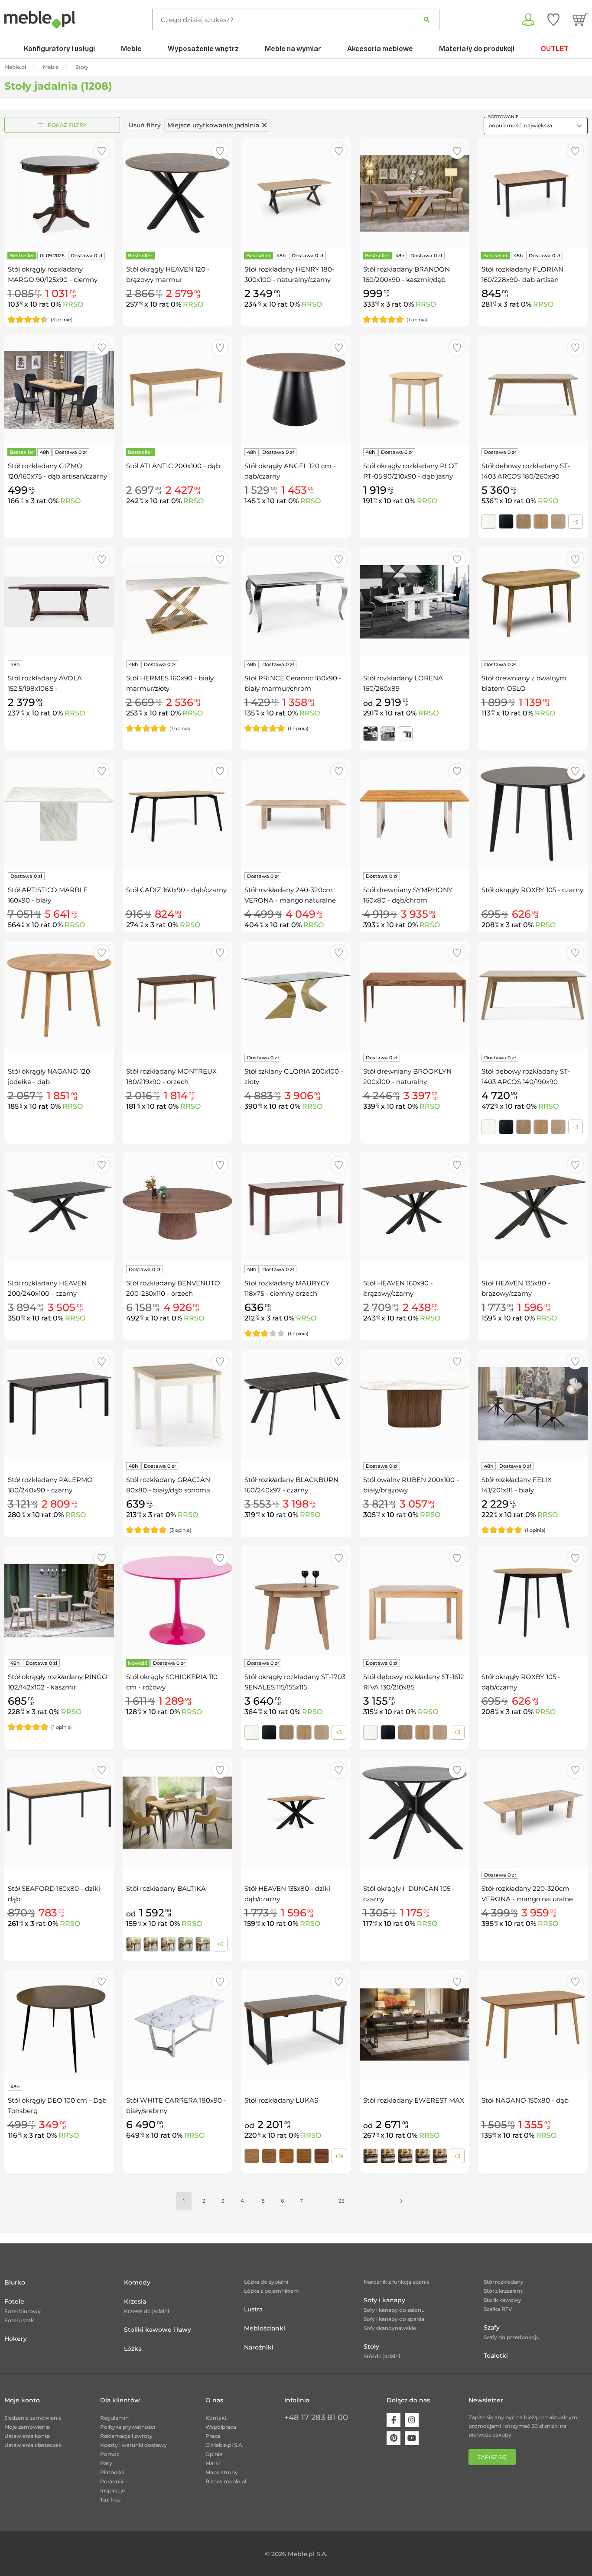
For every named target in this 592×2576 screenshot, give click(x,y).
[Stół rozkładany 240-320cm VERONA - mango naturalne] (296, 814)
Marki (213, 2463)
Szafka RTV (498, 2309)
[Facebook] (394, 2420)
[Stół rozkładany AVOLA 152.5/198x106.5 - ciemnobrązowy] (59, 602)
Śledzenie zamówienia (33, 2418)
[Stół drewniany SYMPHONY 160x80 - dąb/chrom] (415, 814)
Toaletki (496, 2356)
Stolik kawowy (503, 2300)
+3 (576, 522)
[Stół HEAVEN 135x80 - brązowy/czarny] (533, 1207)
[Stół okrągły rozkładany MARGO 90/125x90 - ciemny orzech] (59, 193)
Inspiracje (112, 2490)
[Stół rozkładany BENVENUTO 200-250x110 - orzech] (177, 1207)
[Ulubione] (553, 19)
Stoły (371, 2346)
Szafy (492, 2327)
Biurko (15, 2282)
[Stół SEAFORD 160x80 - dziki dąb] (59, 1813)
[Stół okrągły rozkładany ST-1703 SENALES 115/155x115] (296, 1600)
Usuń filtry (145, 125)
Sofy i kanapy (384, 2300)
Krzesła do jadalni (146, 2311)
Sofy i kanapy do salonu (394, 2310)
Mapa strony (222, 2472)
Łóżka (133, 2349)
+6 (220, 1944)
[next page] (401, 2201)
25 (342, 2201)
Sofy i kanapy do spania (394, 2319)
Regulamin (114, 2418)
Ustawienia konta (27, 2436)
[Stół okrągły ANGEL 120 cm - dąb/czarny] (296, 390)
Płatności (112, 2472)
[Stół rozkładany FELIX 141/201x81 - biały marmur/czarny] (533, 1404)
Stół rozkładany (504, 2282)
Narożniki (259, 2347)
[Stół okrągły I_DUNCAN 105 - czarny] (415, 1813)
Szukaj (427, 19)
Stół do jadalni (382, 2356)
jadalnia (213, 125)
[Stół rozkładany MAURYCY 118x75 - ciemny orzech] (296, 1207)
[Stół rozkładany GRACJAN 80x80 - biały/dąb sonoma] (177, 1404)
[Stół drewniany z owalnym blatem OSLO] (533, 602)
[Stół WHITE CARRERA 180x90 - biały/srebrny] (177, 2024)
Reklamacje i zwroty (126, 2436)
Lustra (253, 2309)
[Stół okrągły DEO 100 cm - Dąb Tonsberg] (59, 2024)
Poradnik (112, 2481)
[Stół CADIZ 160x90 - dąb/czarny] (177, 814)
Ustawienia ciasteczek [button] (33, 2445)
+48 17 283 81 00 (316, 2417)
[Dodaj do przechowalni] (102, 151)
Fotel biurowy (23, 2311)
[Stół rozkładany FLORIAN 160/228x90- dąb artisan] (533, 193)
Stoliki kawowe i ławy (158, 2330)
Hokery (16, 2339)
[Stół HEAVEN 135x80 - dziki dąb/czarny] (296, 1813)
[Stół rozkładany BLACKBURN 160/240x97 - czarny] (296, 1404)
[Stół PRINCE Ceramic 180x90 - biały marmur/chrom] (296, 602)
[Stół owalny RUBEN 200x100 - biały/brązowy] (415, 1404)
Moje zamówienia (27, 2427)
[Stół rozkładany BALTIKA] (177, 1813)
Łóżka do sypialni (266, 2282)
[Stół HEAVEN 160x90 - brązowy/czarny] (415, 1207)
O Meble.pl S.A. (224, 2445)
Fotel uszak (19, 2320)
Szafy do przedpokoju (512, 2337)
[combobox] (536, 126)
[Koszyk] (580, 19)
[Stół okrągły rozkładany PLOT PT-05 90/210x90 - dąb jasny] (415, 390)
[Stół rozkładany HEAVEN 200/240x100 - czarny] (59, 1207)
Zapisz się (492, 2457)
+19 (339, 2156)
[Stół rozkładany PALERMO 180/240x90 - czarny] (59, 1404)
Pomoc (110, 2454)
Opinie (214, 2454)
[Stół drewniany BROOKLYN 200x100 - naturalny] (415, 995)
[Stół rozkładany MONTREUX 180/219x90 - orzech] (177, 995)
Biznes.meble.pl (226, 2481)
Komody (137, 2282)
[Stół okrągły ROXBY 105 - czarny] (533, 814)
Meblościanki (265, 2328)
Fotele (14, 2301)
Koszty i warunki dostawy (133, 2445)
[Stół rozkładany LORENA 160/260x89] (415, 602)
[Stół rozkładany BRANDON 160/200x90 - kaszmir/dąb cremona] (415, 193)
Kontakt (216, 2418)
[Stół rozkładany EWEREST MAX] (415, 2024)
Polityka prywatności (128, 2427)
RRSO (73, 304)
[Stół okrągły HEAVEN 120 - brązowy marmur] (177, 193)
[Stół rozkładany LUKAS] (296, 2024)
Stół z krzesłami (504, 2291)
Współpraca (221, 2427)
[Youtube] (412, 2438)
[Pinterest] (394, 2438)
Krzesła (135, 2301)
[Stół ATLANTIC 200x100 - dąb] (177, 390)
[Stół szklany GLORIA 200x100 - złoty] (296, 995)
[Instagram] (412, 2420)
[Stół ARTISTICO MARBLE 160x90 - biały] (59, 814)
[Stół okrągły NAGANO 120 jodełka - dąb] (59, 995)
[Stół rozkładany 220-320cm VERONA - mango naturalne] (533, 1813)
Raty (106, 2463)
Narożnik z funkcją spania (397, 2282)
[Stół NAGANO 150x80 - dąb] (533, 2024)
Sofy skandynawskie (390, 2328)
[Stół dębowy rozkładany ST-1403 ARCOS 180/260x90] (533, 390)
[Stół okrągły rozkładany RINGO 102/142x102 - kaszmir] (59, 1600)
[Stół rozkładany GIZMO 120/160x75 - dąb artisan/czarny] (59, 390)
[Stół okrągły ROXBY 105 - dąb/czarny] (533, 1600)
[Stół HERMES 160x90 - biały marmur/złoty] (177, 602)
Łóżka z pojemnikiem (272, 2291)
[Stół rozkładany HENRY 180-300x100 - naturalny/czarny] (296, 193)
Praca (213, 2436)
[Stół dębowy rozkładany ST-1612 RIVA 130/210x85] (415, 1600)
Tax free (110, 2500)
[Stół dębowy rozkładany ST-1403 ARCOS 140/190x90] (533, 995)
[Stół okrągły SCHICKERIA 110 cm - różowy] (177, 1600)
